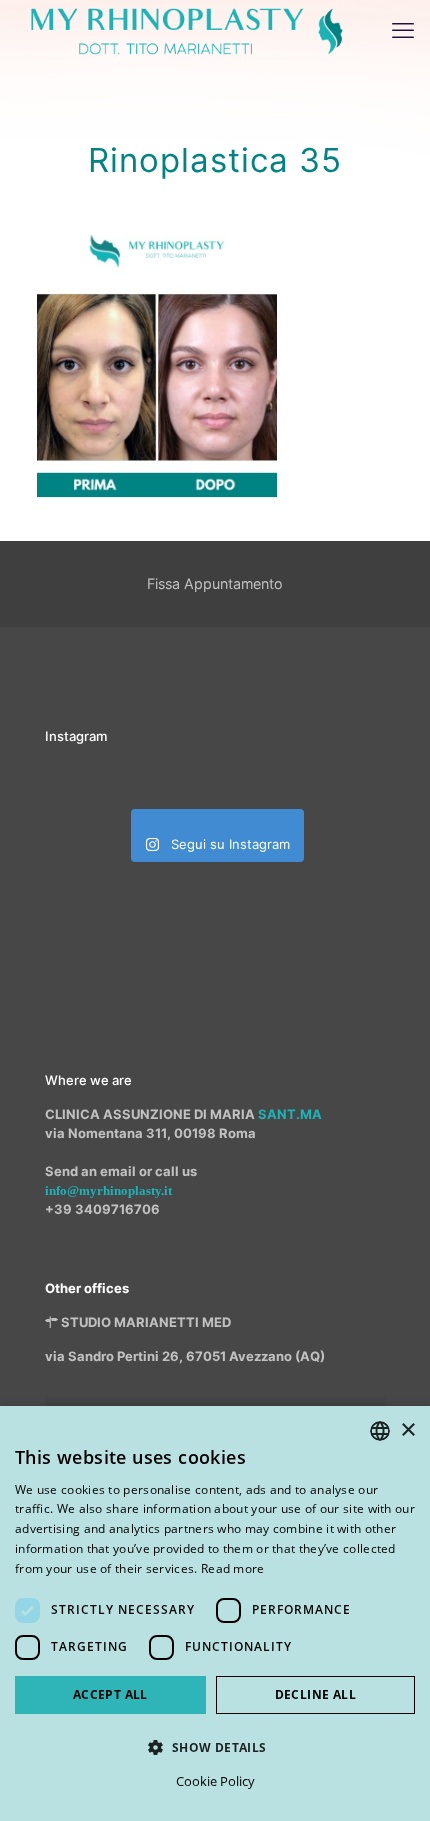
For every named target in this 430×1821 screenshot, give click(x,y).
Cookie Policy (215, 1781)
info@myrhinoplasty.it (108, 1190)
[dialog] (215, 1613)
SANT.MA (290, 1114)
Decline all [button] (315, 1694)
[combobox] (380, 1431)
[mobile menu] (403, 30)
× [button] (407, 1430)
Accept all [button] (110, 1694)
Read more (233, 1568)
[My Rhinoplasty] (187, 30)
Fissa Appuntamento (215, 583)
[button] (215, 1747)
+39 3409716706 (102, 1209)
